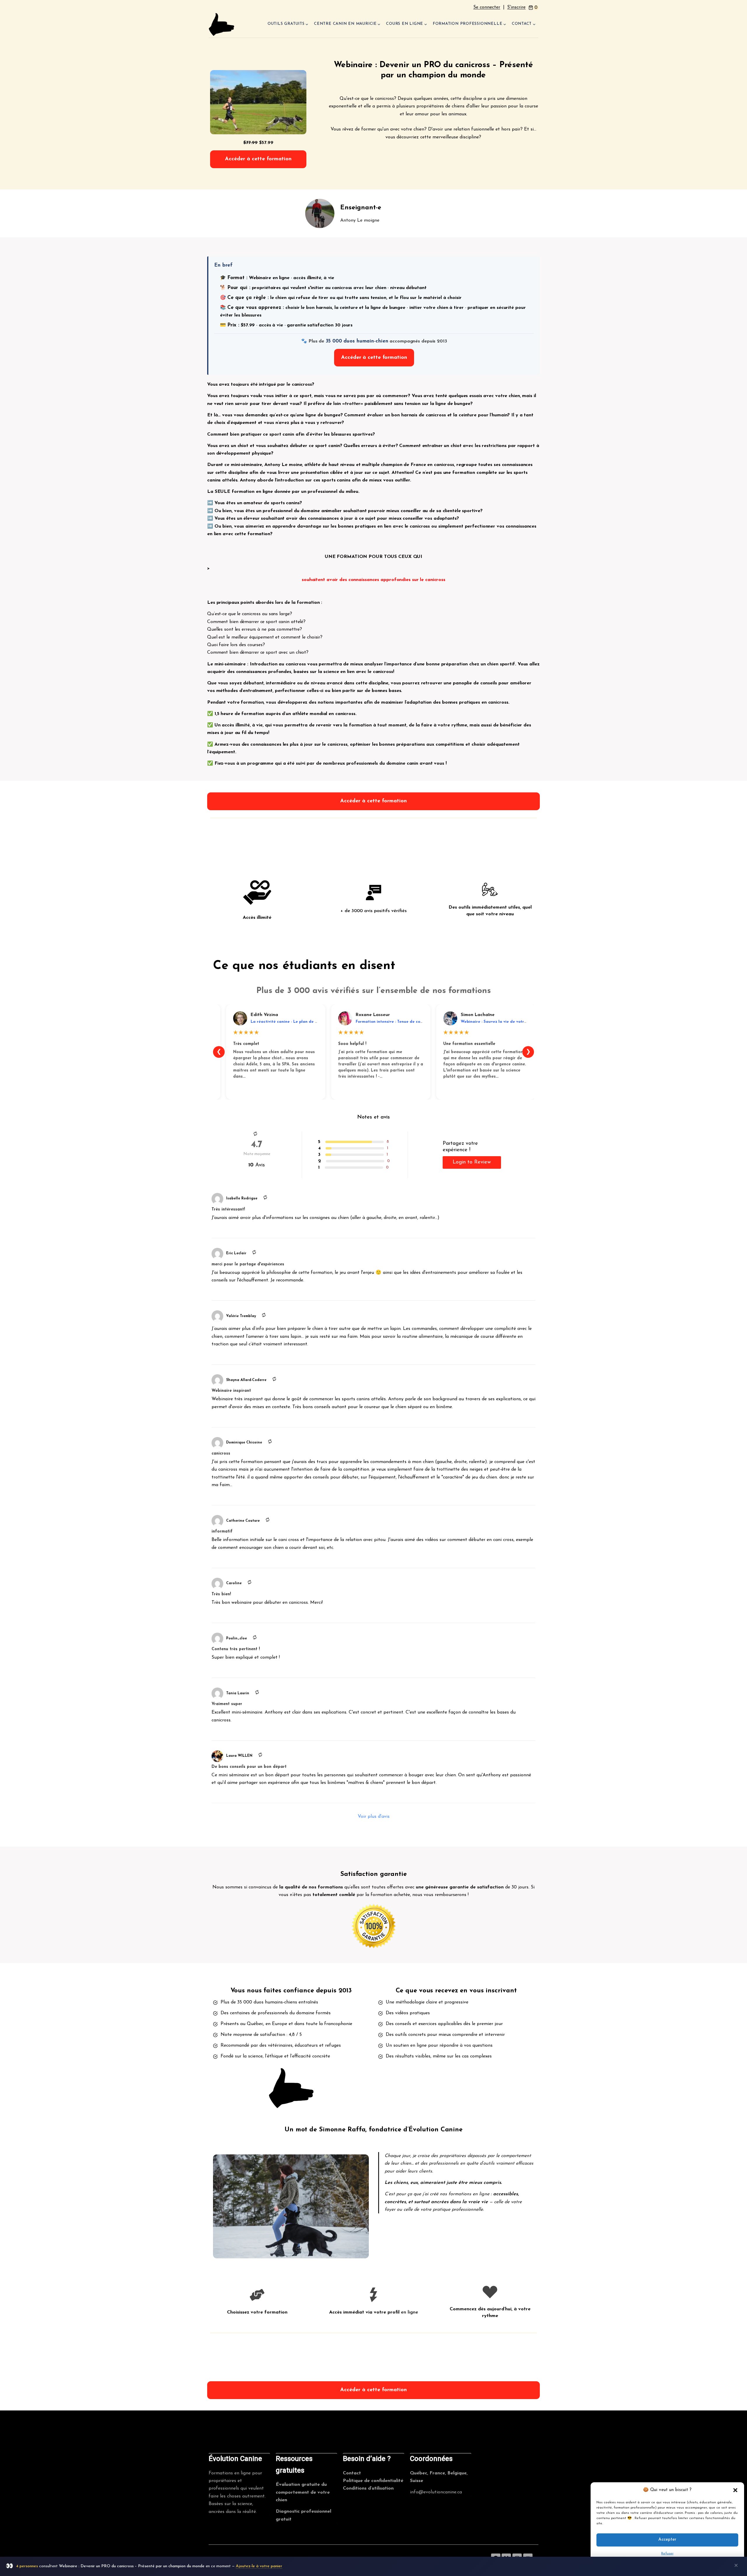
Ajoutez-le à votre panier (259, 2566)
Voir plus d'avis (374, 1817)
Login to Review (472, 1162)
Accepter (667, 2540)
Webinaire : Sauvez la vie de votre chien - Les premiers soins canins (525, 1022)
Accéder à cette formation (258, 159)
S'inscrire (516, 7)
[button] (735, 2490)
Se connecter (487, 7)
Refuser (667, 2554)
